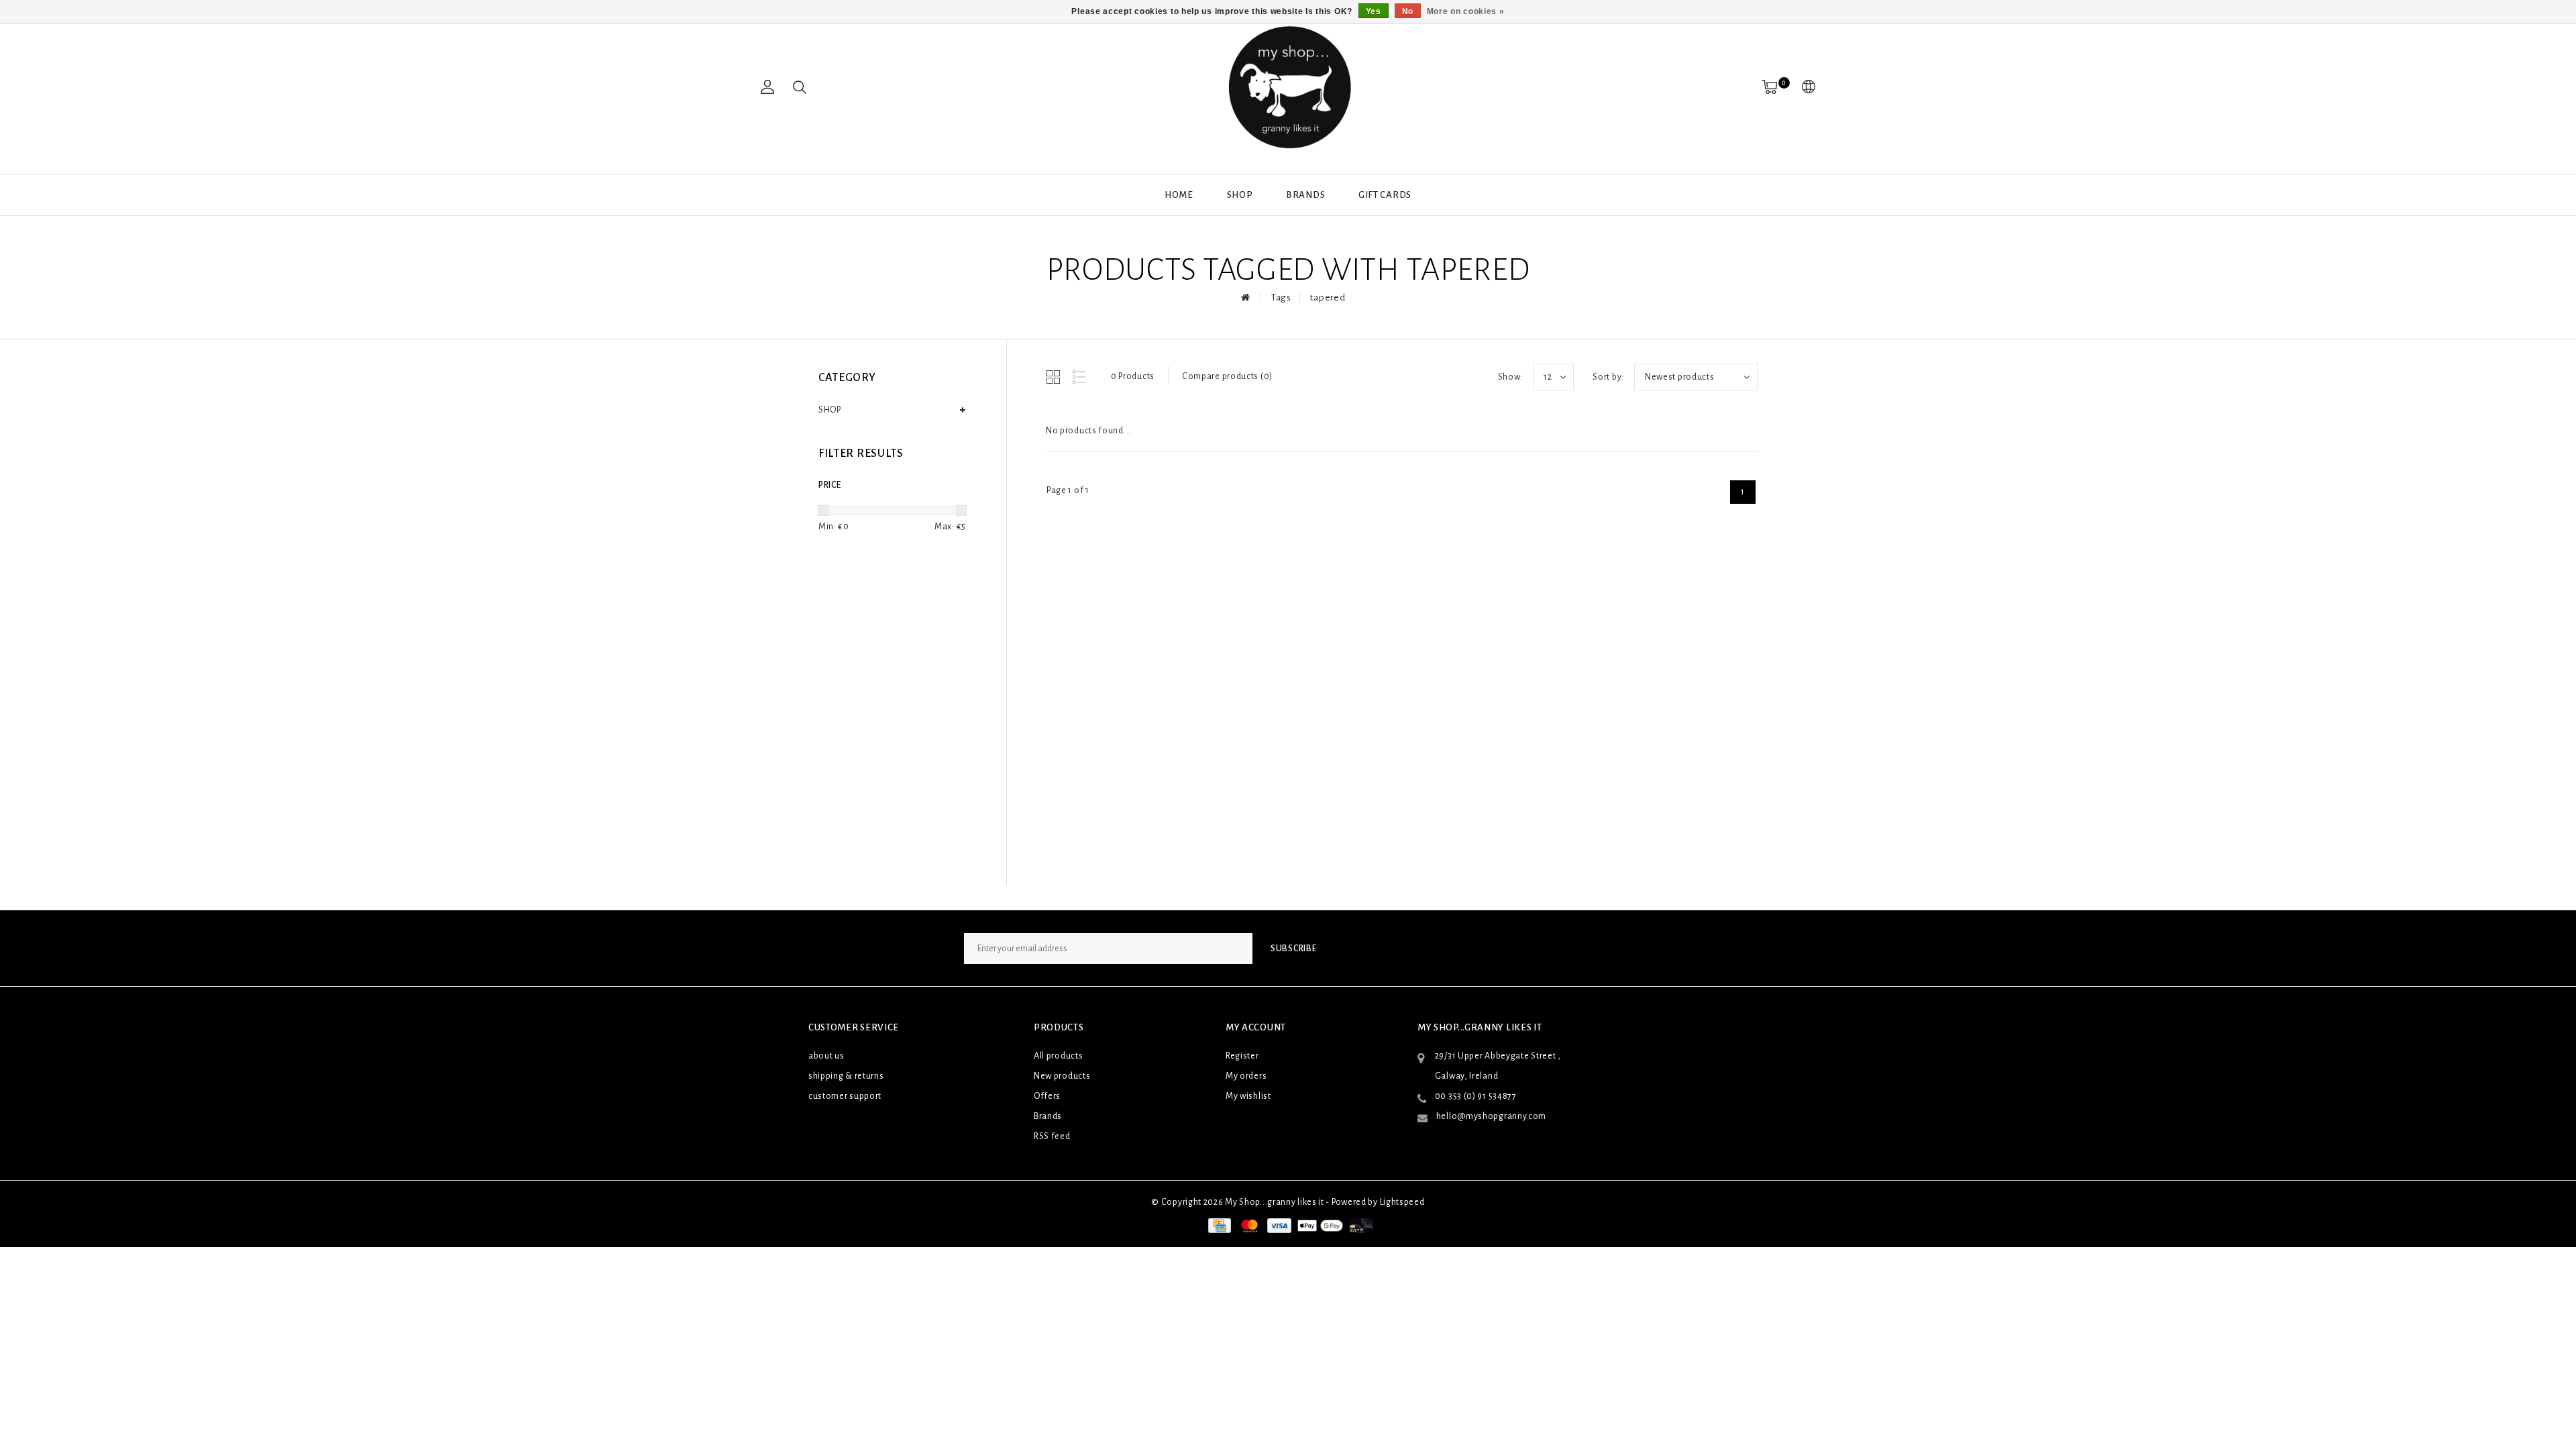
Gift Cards (1385, 195)
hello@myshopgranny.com (1491, 1116)
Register (1242, 1056)
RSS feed (1052, 1136)
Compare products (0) (1227, 376)
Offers (1047, 1096)
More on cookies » (1466, 11)
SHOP (1240, 195)
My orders (1246, 1076)
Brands (1305, 195)
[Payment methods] (1218, 1226)
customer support (845, 1096)
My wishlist (1248, 1096)
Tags (1281, 298)
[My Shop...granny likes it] (1288, 87)
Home (1179, 195)
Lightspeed (1402, 1202)
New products (1062, 1076)
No (1408, 11)
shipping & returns (846, 1076)
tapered (1328, 298)
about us (826, 1056)
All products (1058, 1056)
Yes (1374, 11)
